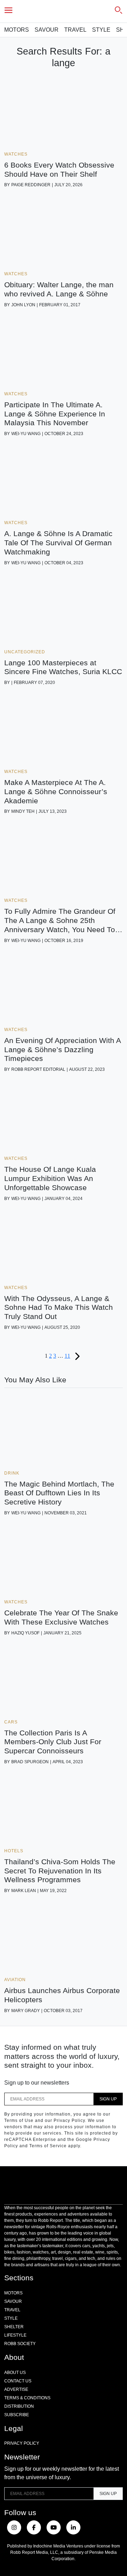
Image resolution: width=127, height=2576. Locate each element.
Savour (47, 30)
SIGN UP (108, 2099)
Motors (17, 30)
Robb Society (20, 2344)
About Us (15, 2373)
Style (101, 30)
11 (67, 1356)
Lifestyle (15, 2335)
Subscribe (17, 2415)
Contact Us (18, 2381)
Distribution (19, 2406)
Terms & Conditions (27, 2398)
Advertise (16, 2389)
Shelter (14, 2327)
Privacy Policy (22, 2443)
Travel (75, 30)
